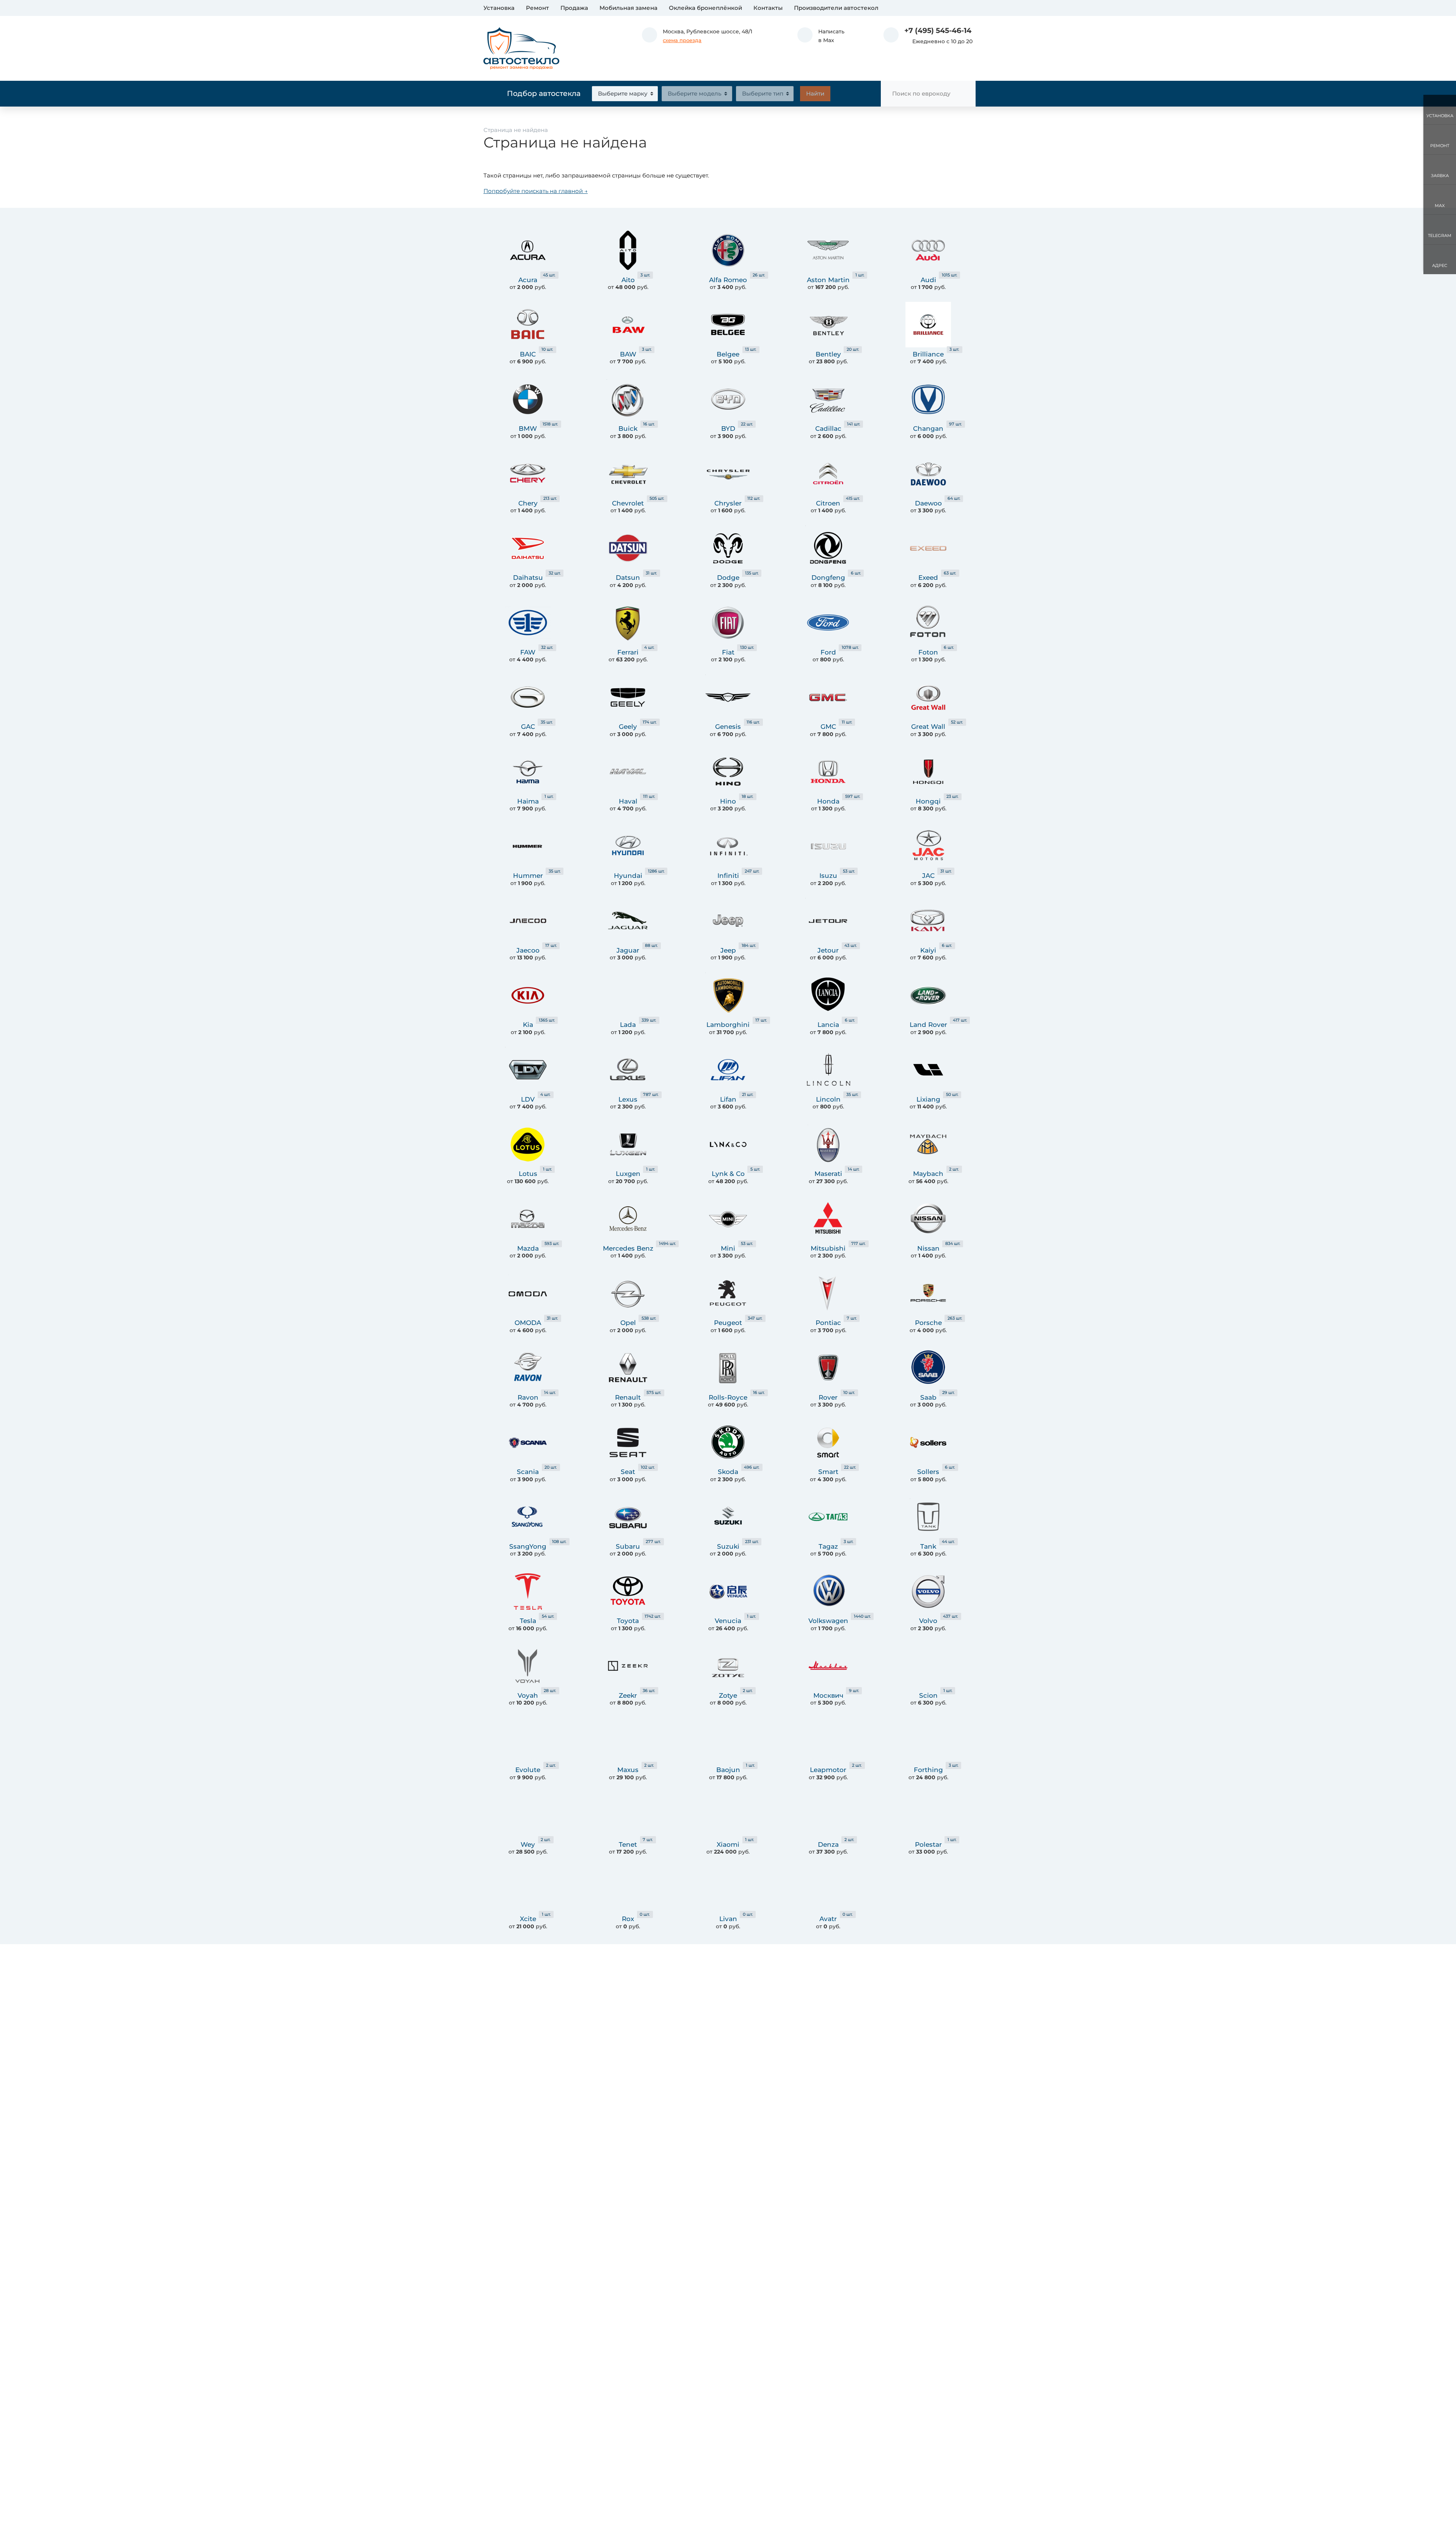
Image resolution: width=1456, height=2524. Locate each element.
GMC (828, 727)
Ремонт (537, 8)
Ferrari (628, 652)
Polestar (928, 1844)
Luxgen (628, 1174)
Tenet (628, 1844)
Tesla (528, 1621)
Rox (628, 1919)
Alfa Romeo (728, 280)
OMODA (528, 1323)
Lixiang (928, 1099)
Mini (728, 1248)
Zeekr (628, 1695)
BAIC (528, 354)
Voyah (528, 1695)
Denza (828, 1844)
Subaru (628, 1546)
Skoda (728, 1472)
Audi (928, 280)
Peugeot (728, 1323)
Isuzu (828, 876)
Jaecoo (528, 950)
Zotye (728, 1695)
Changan (928, 429)
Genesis (728, 727)
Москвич (828, 1695)
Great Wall (928, 727)
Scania (528, 1472)
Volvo (928, 1621)
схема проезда (682, 40)
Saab (928, 1397)
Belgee (728, 354)
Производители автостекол (836, 8)
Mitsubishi (828, 1248)
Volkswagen (828, 1621)
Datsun (628, 578)
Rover (828, 1397)
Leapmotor (828, 1770)
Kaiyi (928, 950)
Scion (928, 1695)
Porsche (928, 1323)
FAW (528, 652)
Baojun (728, 1770)
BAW (628, 354)
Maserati (828, 1174)
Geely (628, 727)
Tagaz (828, 1546)
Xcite (528, 1919)
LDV (528, 1099)
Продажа (574, 8)
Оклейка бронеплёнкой (705, 8)
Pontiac (828, 1323)
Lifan (728, 1099)
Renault (628, 1397)
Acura (528, 280)
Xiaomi (728, 1844)
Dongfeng (828, 578)
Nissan (928, 1248)
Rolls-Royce (728, 1397)
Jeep (728, 950)
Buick (628, 429)
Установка (499, 8)
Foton (928, 652)
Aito (628, 280)
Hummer (528, 876)
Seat (628, 1472)
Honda (828, 801)
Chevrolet (628, 503)
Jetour (828, 950)
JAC (928, 876)
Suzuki (728, 1546)
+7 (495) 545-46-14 (938, 31)
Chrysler (728, 503)
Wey (528, 1844)
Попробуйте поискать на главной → (536, 191)
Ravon (528, 1397)
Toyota (628, 1621)
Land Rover (928, 1025)
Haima (528, 801)
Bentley (828, 354)
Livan (728, 1919)
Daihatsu (528, 578)
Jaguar (628, 950)
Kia (528, 1025)
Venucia (728, 1621)
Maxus (628, 1770)
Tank (928, 1546)
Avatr (828, 1919)
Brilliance (928, 354)
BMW (528, 429)
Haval (628, 801)
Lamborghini (728, 1025)
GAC (528, 727)
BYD (728, 429)
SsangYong (528, 1546)
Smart (828, 1472)
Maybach (928, 1174)
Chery (528, 503)
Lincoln (828, 1099)
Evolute (528, 1770)
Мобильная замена (628, 8)
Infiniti (728, 876)
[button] (821, 36)
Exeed (928, 578)
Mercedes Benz (628, 1248)
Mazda (528, 1248)
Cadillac (828, 429)
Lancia (828, 1025)
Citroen (828, 503)
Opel (628, 1323)
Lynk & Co (728, 1174)
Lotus (528, 1174)
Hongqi (928, 801)
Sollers (928, 1472)
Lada (628, 1025)
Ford (828, 652)
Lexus (628, 1099)
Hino (728, 801)
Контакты (768, 8)
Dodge (728, 578)
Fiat (728, 652)
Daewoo (928, 503)
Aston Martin (828, 280)
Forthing (928, 1770)
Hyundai (628, 876)
